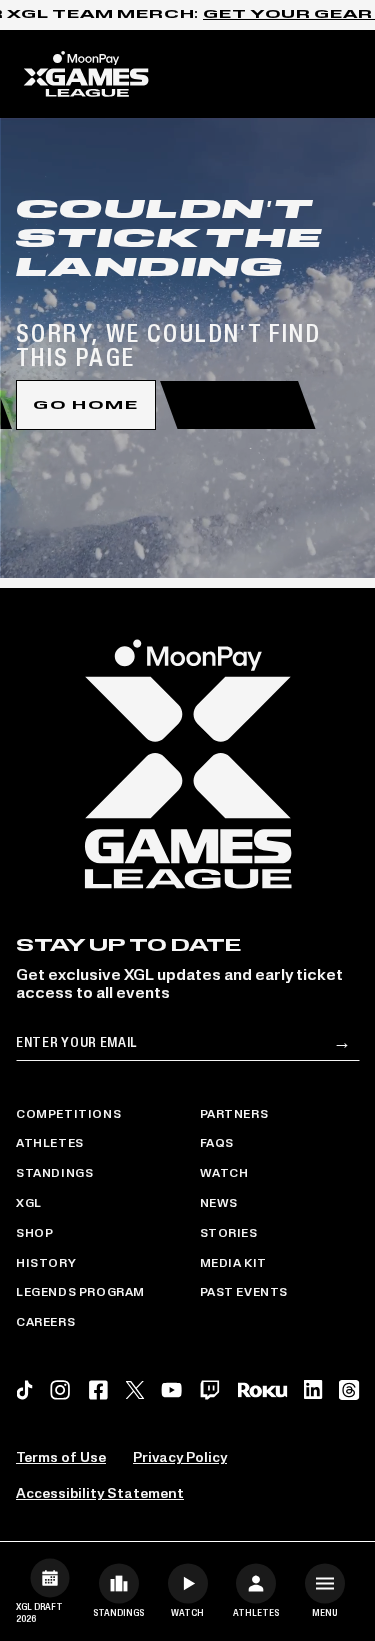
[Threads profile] (349, 1390)
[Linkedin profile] (313, 1389)
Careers (45, 1323)
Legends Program (80, 1293)
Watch (224, 1174)
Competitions (68, 1115)
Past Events (244, 1293)
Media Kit (233, 1264)
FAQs (217, 1144)
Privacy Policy (180, 1458)
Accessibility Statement (100, 1494)
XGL (29, 1204)
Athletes (50, 1144)
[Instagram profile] (60, 1390)
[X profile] (135, 1390)
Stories (229, 1234)
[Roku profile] (262, 1390)
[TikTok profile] (24, 1390)
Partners (234, 1115)
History (46, 1264)
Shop (34, 1234)
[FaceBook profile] (98, 1390)
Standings (54, 1174)
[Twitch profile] (210, 1390)
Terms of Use (61, 1458)
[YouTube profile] (171, 1390)
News (219, 1204)
